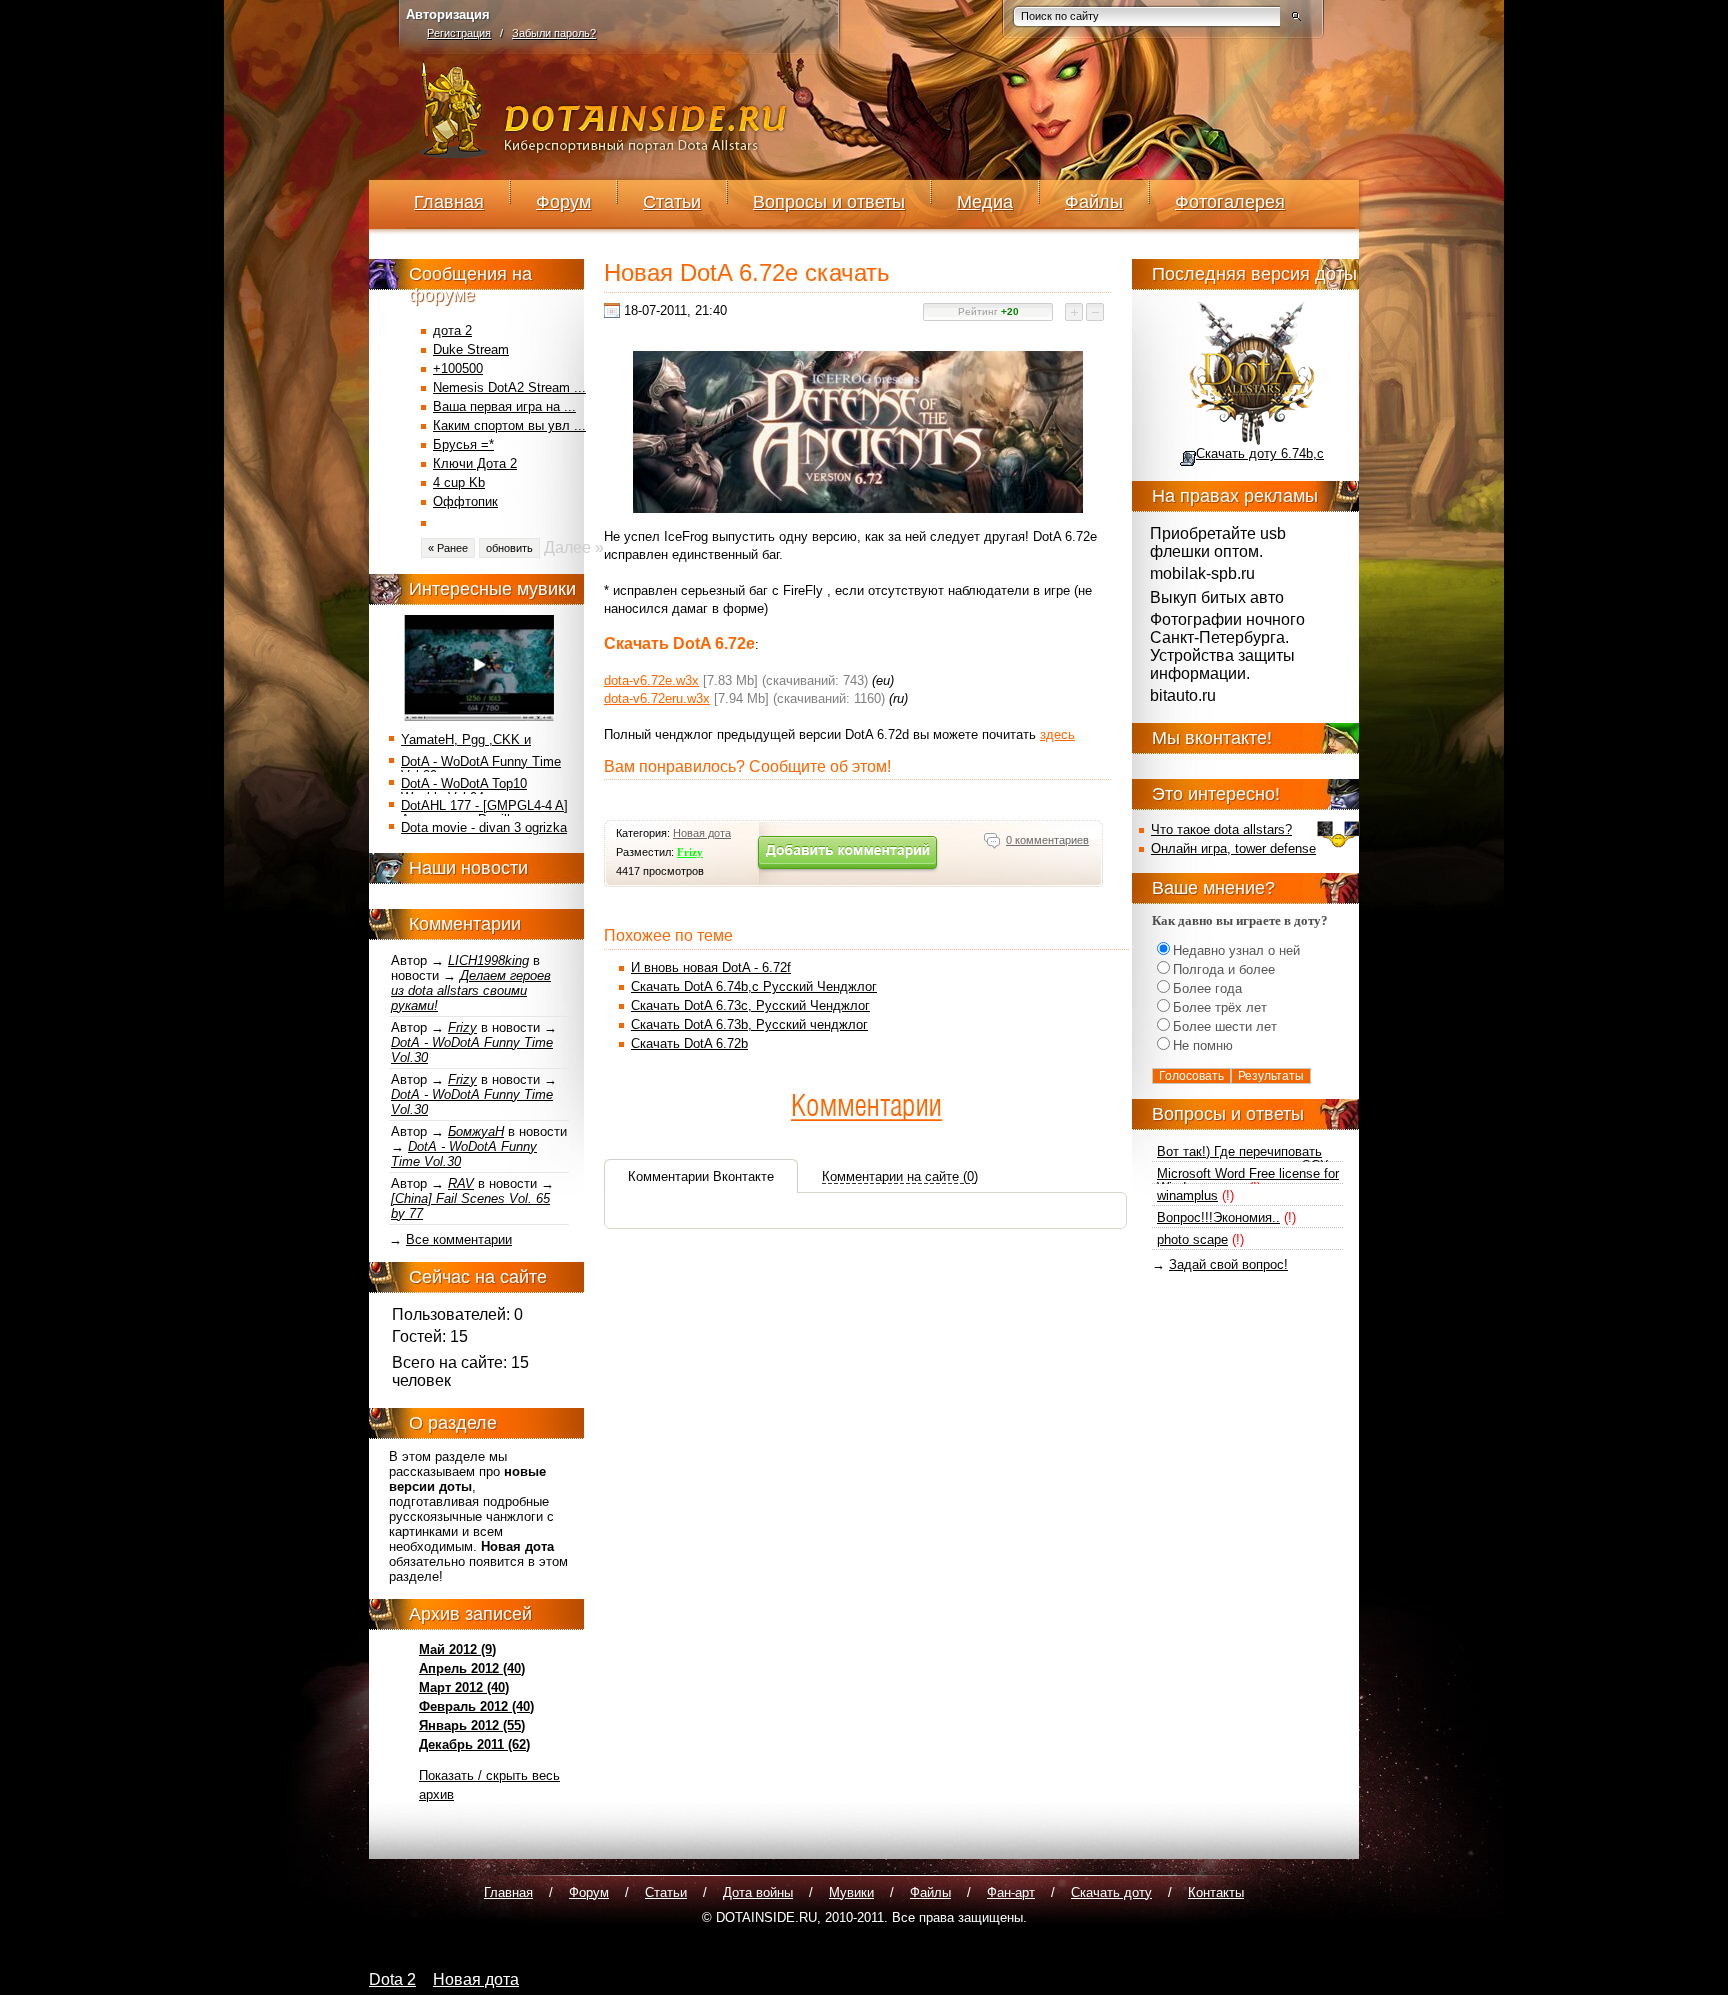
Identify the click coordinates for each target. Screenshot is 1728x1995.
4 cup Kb (459, 482)
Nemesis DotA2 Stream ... (509, 387)
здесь (1057, 734)
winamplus (1187, 1195)
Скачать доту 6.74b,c (1260, 453)
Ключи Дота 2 (475, 463)
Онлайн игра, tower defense (1233, 848)
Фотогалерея (1230, 202)
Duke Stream (471, 349)
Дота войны (758, 1892)
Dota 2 (392, 1979)
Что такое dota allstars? (1221, 829)
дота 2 (452, 330)
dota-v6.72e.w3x (651, 680)
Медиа (985, 202)
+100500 (458, 368)
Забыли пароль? (554, 33)
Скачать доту (1111, 1892)
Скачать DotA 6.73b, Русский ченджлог (749, 1024)
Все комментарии (459, 1239)
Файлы (1094, 202)
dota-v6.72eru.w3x (657, 698)
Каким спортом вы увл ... (509, 425)
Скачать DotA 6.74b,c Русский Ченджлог (754, 986)
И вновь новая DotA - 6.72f (711, 967)
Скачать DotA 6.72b (689, 1043)
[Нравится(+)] (1075, 312)
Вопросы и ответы (829, 202)
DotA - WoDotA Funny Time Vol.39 (481, 768)
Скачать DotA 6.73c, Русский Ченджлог (750, 1005)
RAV (461, 1183)
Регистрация (459, 33)
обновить (509, 548)
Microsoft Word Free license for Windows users (1248, 1180)
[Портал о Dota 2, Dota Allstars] (605, 152)
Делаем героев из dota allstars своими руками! (471, 990)
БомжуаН (476, 1131)
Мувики (851, 1892)
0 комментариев (1047, 840)
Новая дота (702, 833)
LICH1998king (488, 960)
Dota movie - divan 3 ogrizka (484, 827)
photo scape (1192, 1239)
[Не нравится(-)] (1096, 312)
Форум (563, 202)
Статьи (672, 202)
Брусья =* (463, 444)
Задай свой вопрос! (1228, 1264)
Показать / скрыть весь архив (489, 1785)
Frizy (462, 1027)
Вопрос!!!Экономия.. (1218, 1217)
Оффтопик (465, 501)
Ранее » (448, 548)
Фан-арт (1011, 1892)
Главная (449, 202)
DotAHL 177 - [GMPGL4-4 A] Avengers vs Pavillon (484, 812)
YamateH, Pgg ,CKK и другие (466, 746)
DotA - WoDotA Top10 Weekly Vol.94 (464, 790)
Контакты (1216, 1892)
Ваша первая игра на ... (504, 406)
